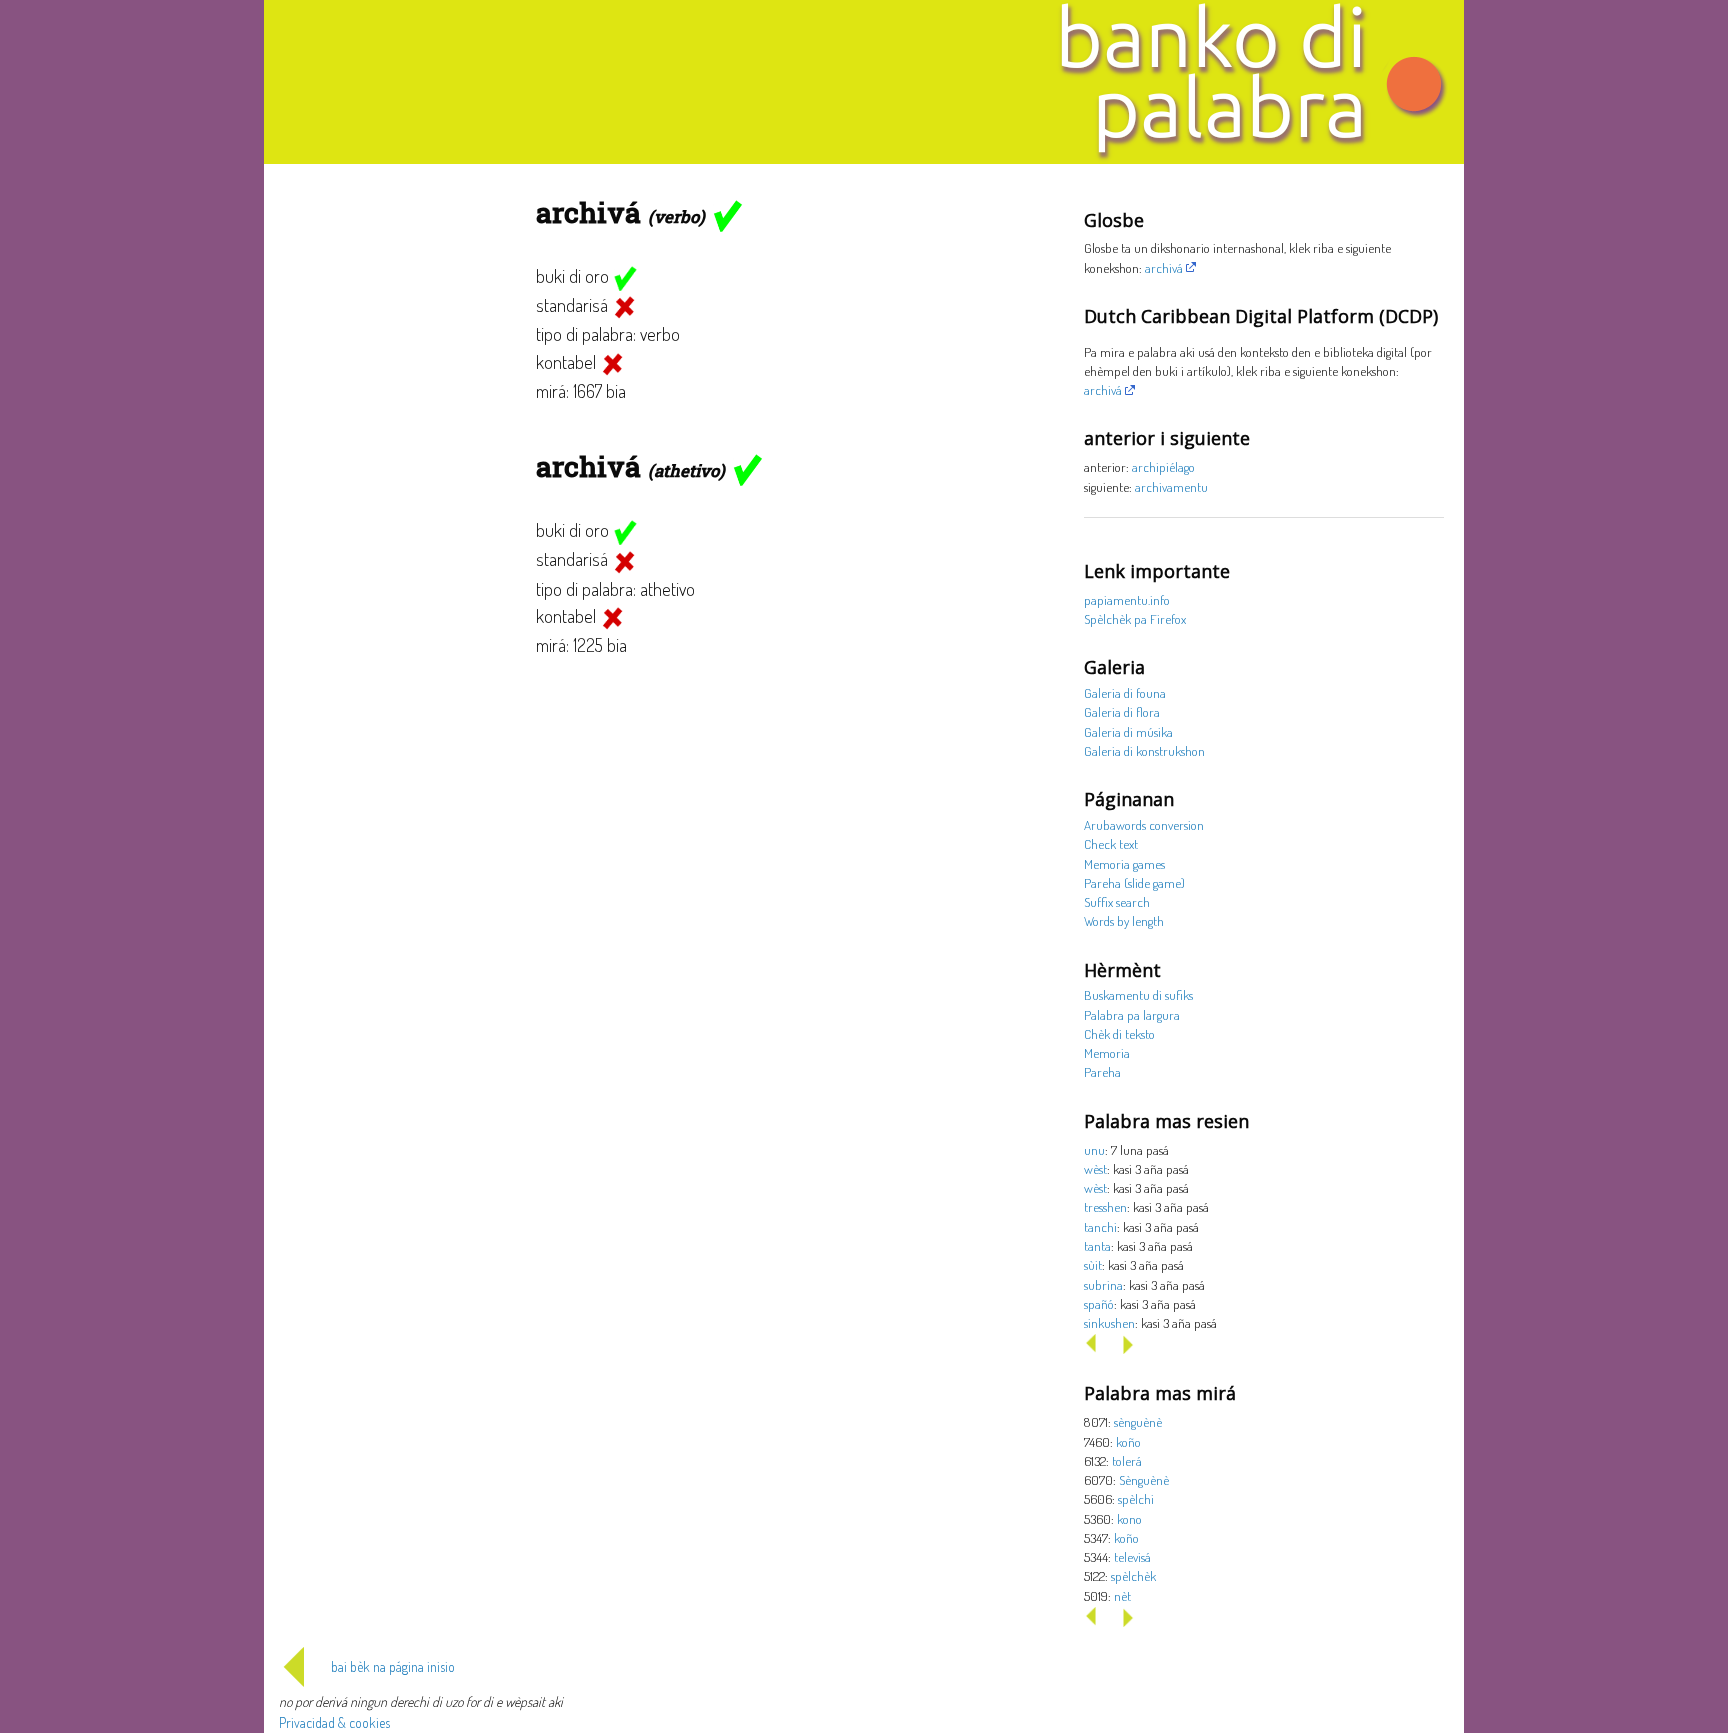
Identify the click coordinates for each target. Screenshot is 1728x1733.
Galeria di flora (1122, 711)
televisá (1132, 1556)
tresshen (1105, 1206)
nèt (1122, 1595)
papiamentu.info (1127, 599)
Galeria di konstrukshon (1144, 750)
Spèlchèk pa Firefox (1135, 618)
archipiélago (1163, 466)
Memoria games (1124, 863)
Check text (1111, 843)
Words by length (1124, 920)
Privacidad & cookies (334, 1722)
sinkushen (1109, 1322)
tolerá (1127, 1460)
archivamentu (1171, 486)
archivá (1164, 267)
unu (1094, 1149)
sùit (1093, 1264)
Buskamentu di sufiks (1138, 994)
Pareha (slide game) (1134, 882)
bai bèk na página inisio (393, 1666)
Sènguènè (1144, 1479)
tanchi (1100, 1226)
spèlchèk (1133, 1575)
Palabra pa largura (1132, 1014)
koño (1128, 1441)
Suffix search (1117, 901)
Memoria (1107, 1052)
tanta (1097, 1245)
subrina (1103, 1284)
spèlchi (1136, 1498)
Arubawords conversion (1144, 824)
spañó (1099, 1303)
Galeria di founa (1125, 692)
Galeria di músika (1128, 731)
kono (1129, 1518)
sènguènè (1138, 1421)
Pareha (1102, 1071)
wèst (1095, 1168)
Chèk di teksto (1119, 1033)
